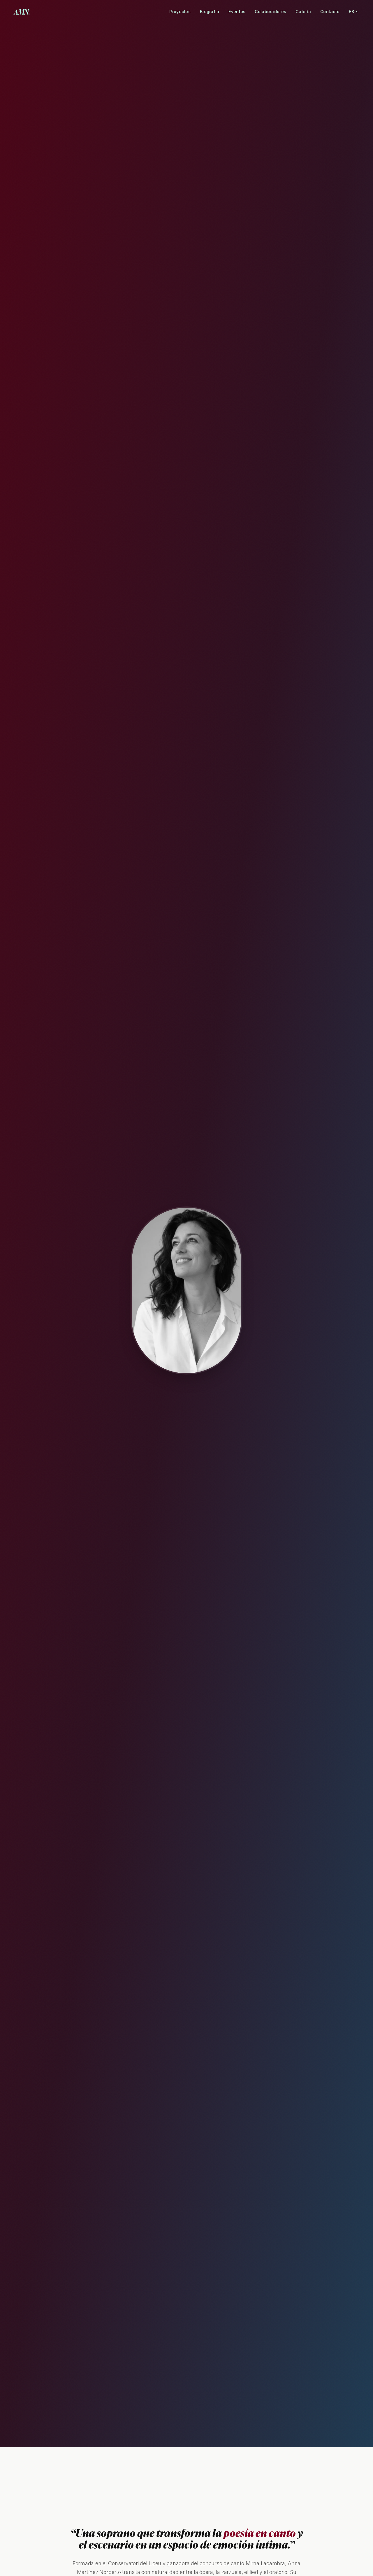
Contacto (330, 12)
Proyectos (180, 12)
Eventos (237, 12)
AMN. (22, 12)
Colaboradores (270, 12)
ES (352, 12)
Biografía (210, 12)
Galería (303, 12)
